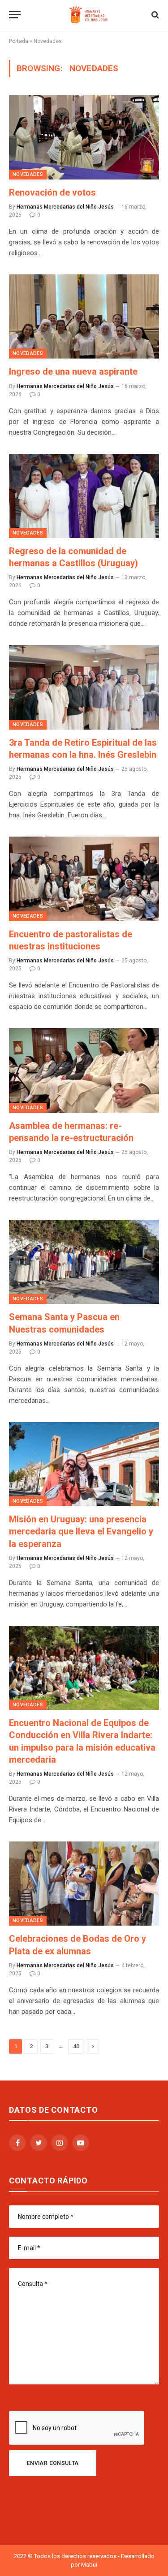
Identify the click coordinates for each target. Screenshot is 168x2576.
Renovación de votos (52, 192)
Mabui (89, 2565)
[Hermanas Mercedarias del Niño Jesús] (88, 15)
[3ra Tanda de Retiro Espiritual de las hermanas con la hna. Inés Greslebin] (84, 687)
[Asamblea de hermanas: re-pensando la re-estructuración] (84, 1070)
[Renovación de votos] (84, 137)
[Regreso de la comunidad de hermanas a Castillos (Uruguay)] (84, 496)
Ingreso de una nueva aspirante (73, 372)
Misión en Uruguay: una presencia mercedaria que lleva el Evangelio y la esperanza (81, 1531)
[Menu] (15, 15)
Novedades (28, 174)
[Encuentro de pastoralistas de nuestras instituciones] (84, 879)
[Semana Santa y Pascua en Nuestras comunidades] (84, 1262)
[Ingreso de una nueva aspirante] (84, 316)
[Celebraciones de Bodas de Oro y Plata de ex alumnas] (84, 1884)
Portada (19, 41)
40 (76, 2046)
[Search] (154, 15)
